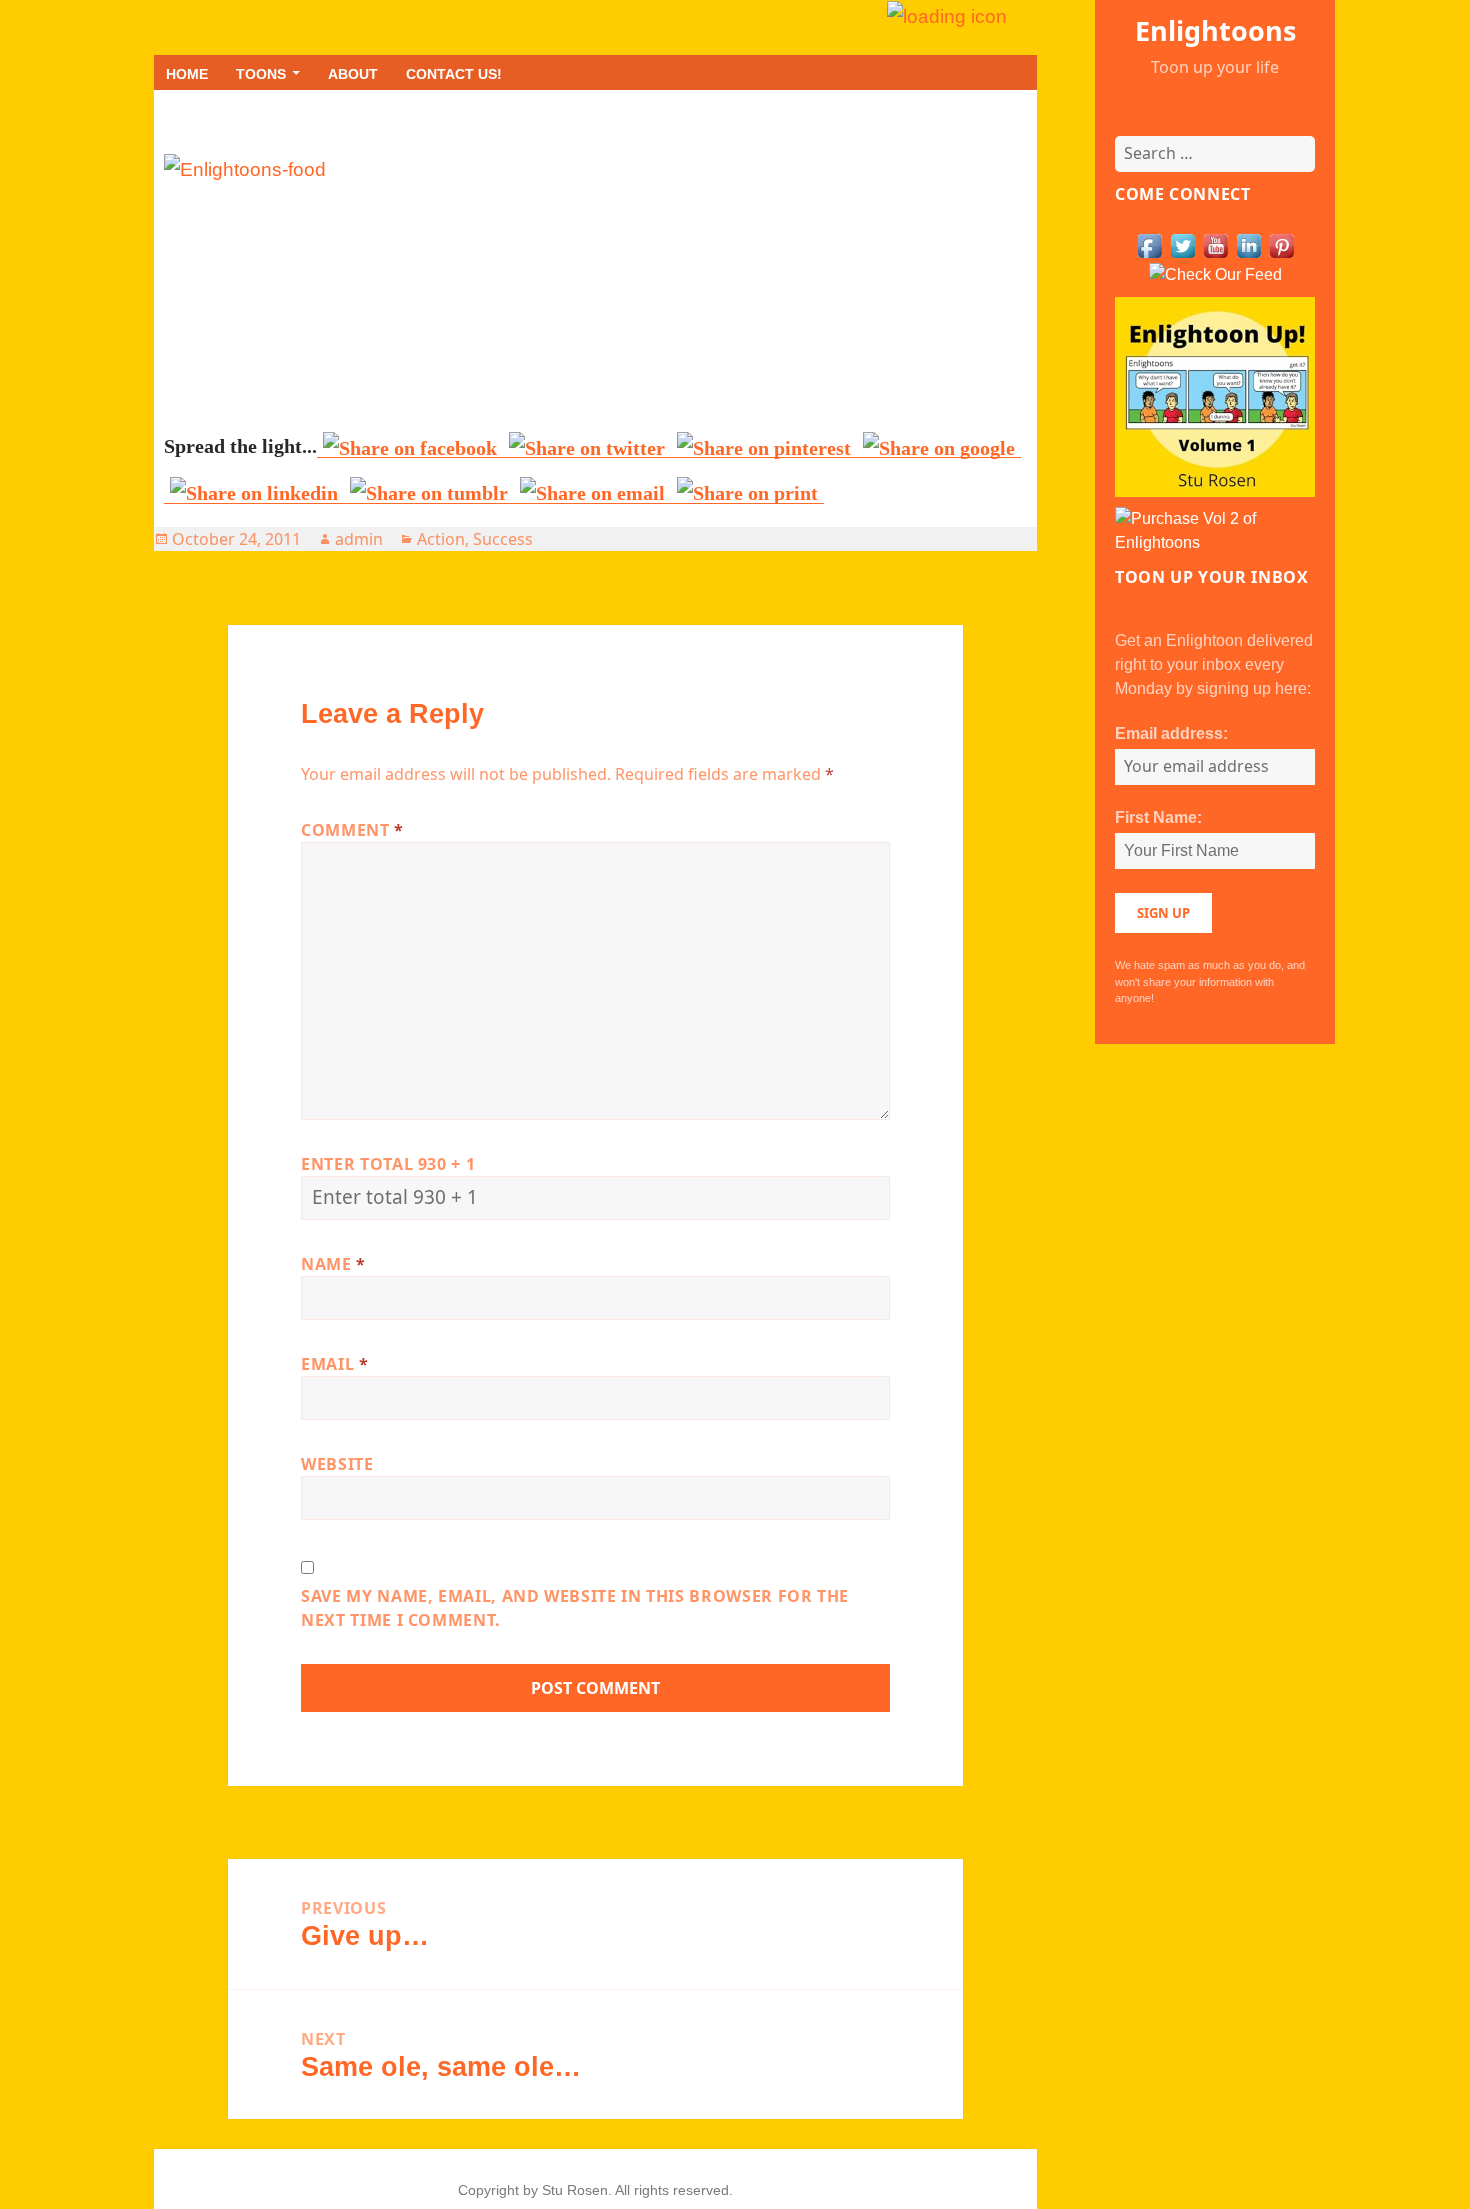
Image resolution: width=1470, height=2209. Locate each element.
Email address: (1171, 733)
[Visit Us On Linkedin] (1248, 244)
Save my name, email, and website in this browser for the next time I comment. (575, 1608)
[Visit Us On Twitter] (1182, 244)
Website (337, 1464)
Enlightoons (1215, 30)
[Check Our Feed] (1215, 273)
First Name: (1158, 817)
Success (503, 539)
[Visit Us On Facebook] (1149, 244)
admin (359, 539)
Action (441, 539)
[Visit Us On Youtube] (1215, 244)
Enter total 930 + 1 (388, 1164)
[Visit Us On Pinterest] (1281, 244)
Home (187, 74)
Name (333, 1264)
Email (334, 1364)
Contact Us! (454, 74)
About (353, 74)
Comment (352, 830)
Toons (261, 74)
